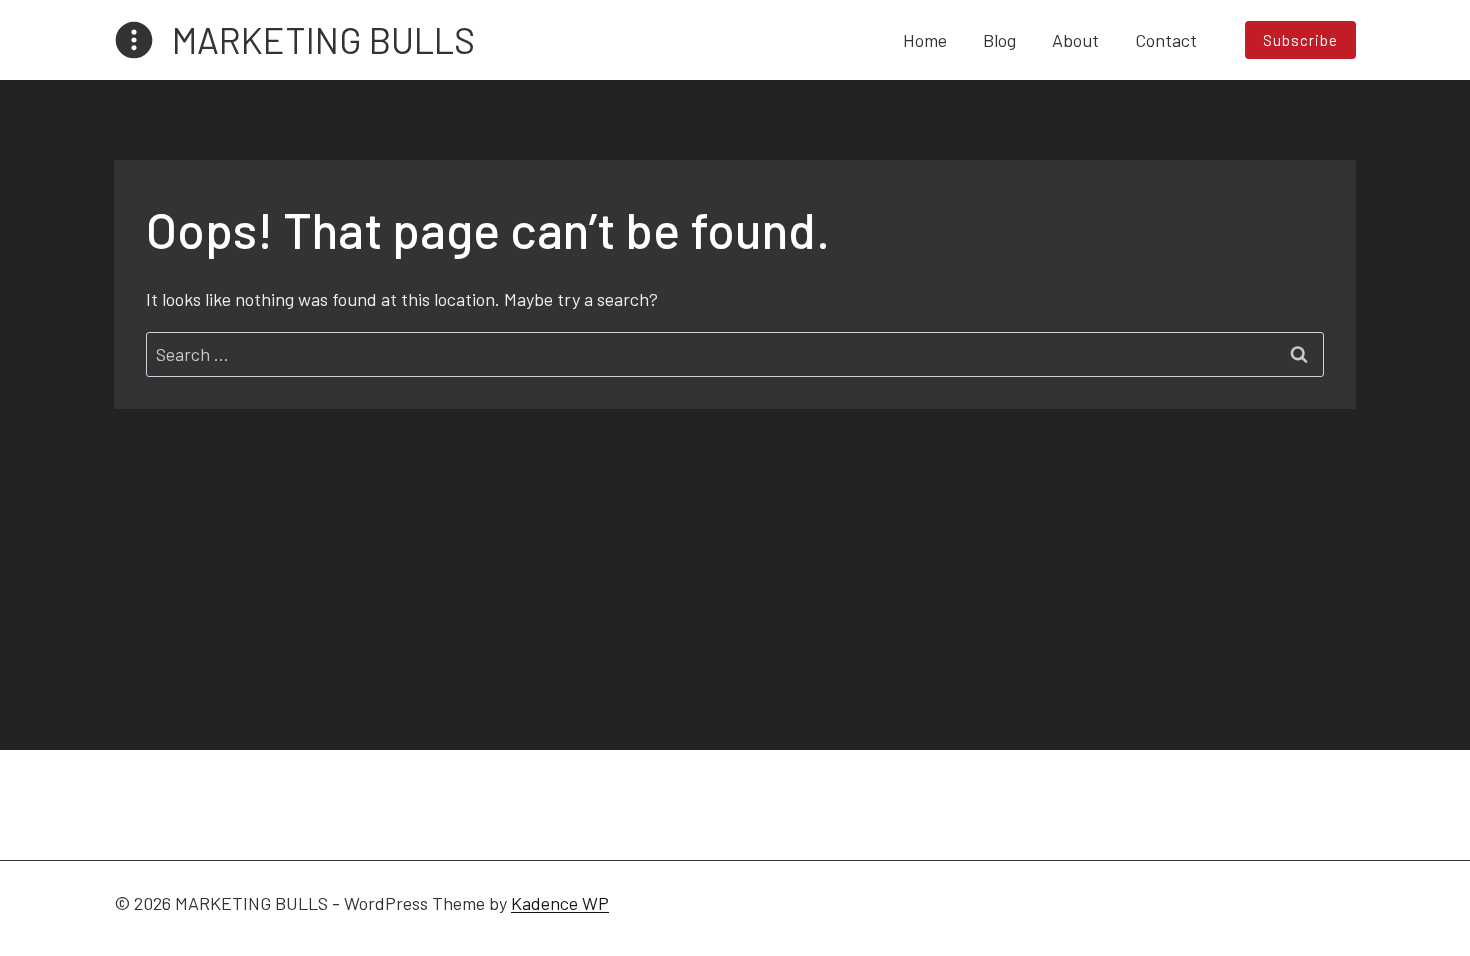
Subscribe (1300, 40)
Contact (1166, 40)
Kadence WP (560, 903)
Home (925, 40)
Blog (999, 40)
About (1075, 40)
